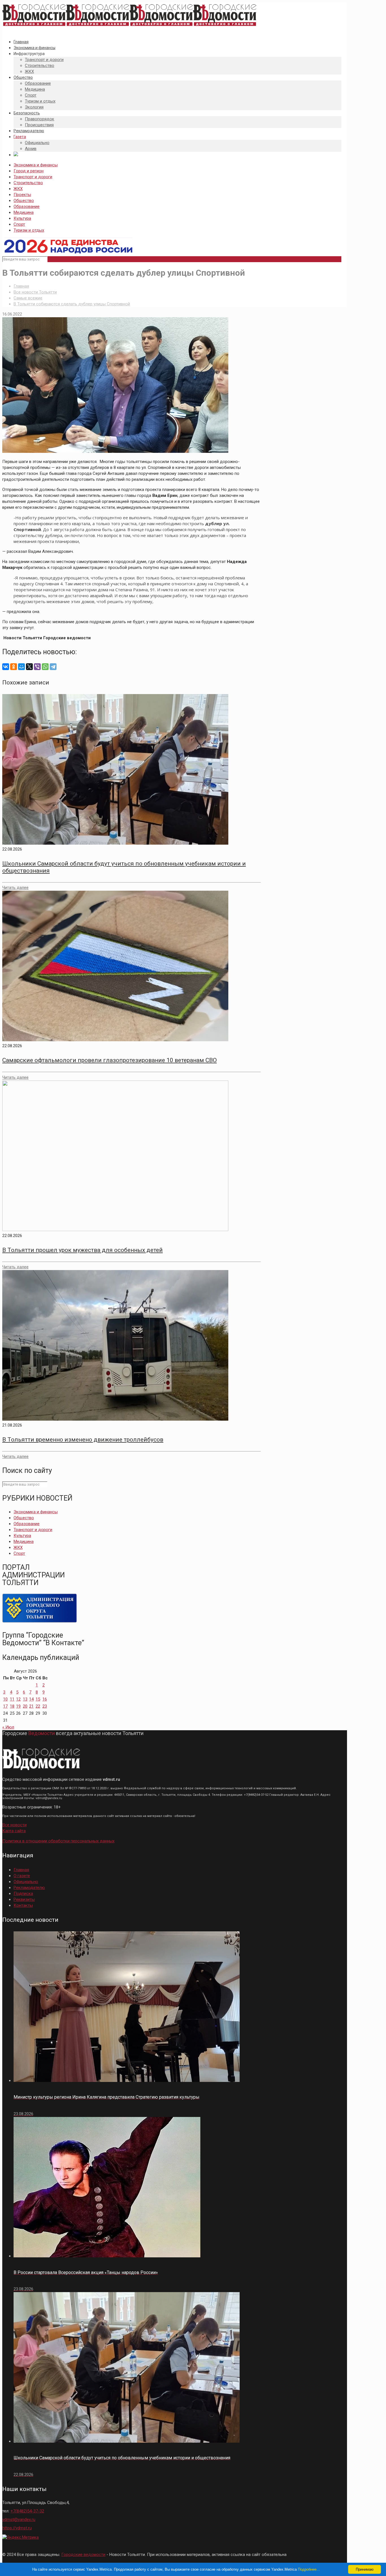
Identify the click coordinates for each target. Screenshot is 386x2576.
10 (5, 1699)
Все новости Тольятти (35, 292)
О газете (22, 1876)
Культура (22, 218)
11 (12, 1699)
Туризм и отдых (29, 230)
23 (45, 1706)
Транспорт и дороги (33, 177)
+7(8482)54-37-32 (27, 2511)
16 (45, 1699)
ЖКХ (18, 189)
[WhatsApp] (45, 667)
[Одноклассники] (14, 667)
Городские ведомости (83, 2555)
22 (38, 1706)
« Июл (8, 1727)
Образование (27, 206)
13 (25, 1699)
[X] (29, 667)
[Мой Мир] (21, 667)
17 (5, 1706)
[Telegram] (53, 667)
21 (31, 1706)
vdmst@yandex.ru (19, 2520)
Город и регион (29, 171)
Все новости (14, 1825)
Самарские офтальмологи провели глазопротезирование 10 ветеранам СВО (109, 1060)
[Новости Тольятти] (129, 26)
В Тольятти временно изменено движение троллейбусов (83, 1440)
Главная (21, 286)
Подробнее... (309, 2569)
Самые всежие (28, 298)
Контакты (23, 1905)
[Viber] (37, 667)
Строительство (28, 183)
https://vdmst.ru (17, 2528)
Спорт (19, 224)
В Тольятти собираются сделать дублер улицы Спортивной (72, 304)
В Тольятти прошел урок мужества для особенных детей (83, 1250)
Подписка (23, 1894)
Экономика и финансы (36, 165)
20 (25, 1706)
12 (18, 1699)
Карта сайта (14, 1831)
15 (38, 1699)
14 (31, 1699)
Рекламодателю (29, 1888)
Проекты (22, 195)
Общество (24, 201)
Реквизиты (24, 1899)
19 (18, 1706)
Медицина (24, 212)
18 (12, 1706)
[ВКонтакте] (6, 667)
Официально (26, 1882)
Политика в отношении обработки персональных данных (58, 1841)
